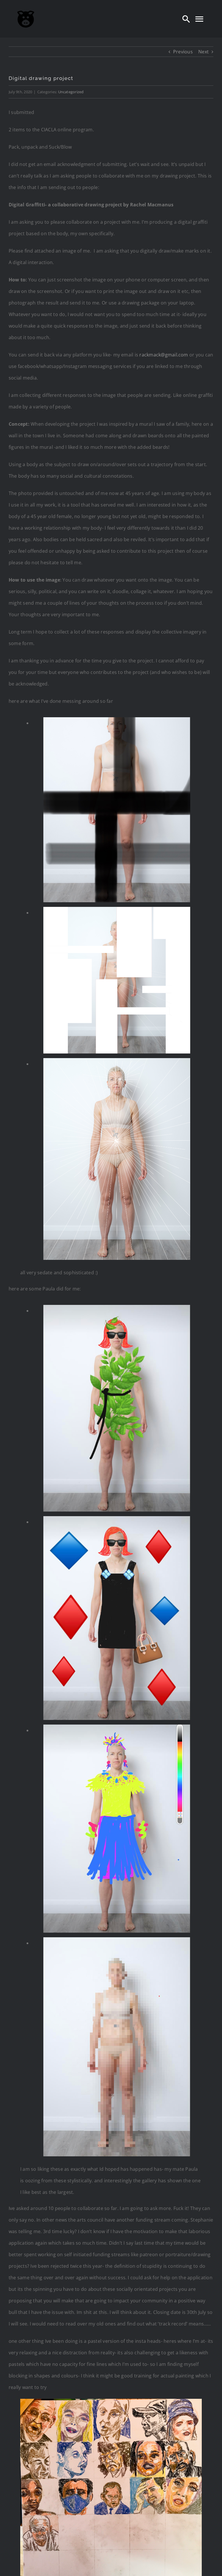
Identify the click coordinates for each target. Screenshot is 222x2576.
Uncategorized (71, 92)
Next (203, 52)
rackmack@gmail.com (164, 355)
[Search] (186, 19)
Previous (183, 52)
